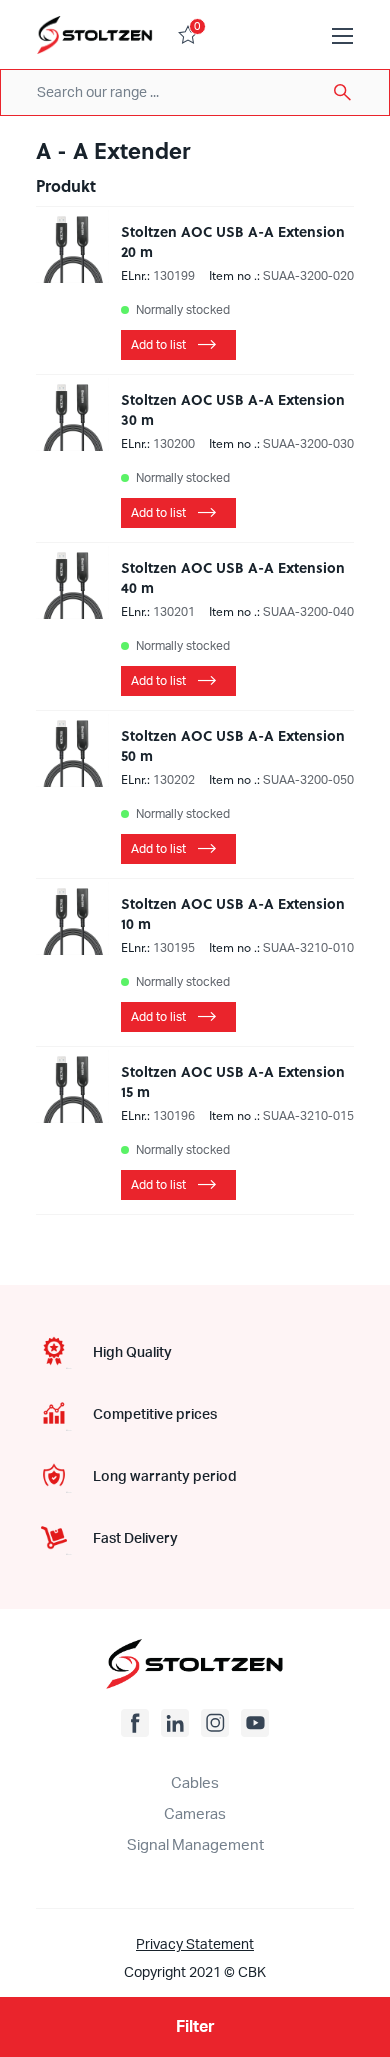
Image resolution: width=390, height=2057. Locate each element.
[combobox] (195, 92)
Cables (195, 1783)
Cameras (195, 1814)
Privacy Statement (195, 1945)
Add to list (158, 345)
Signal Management (195, 1845)
